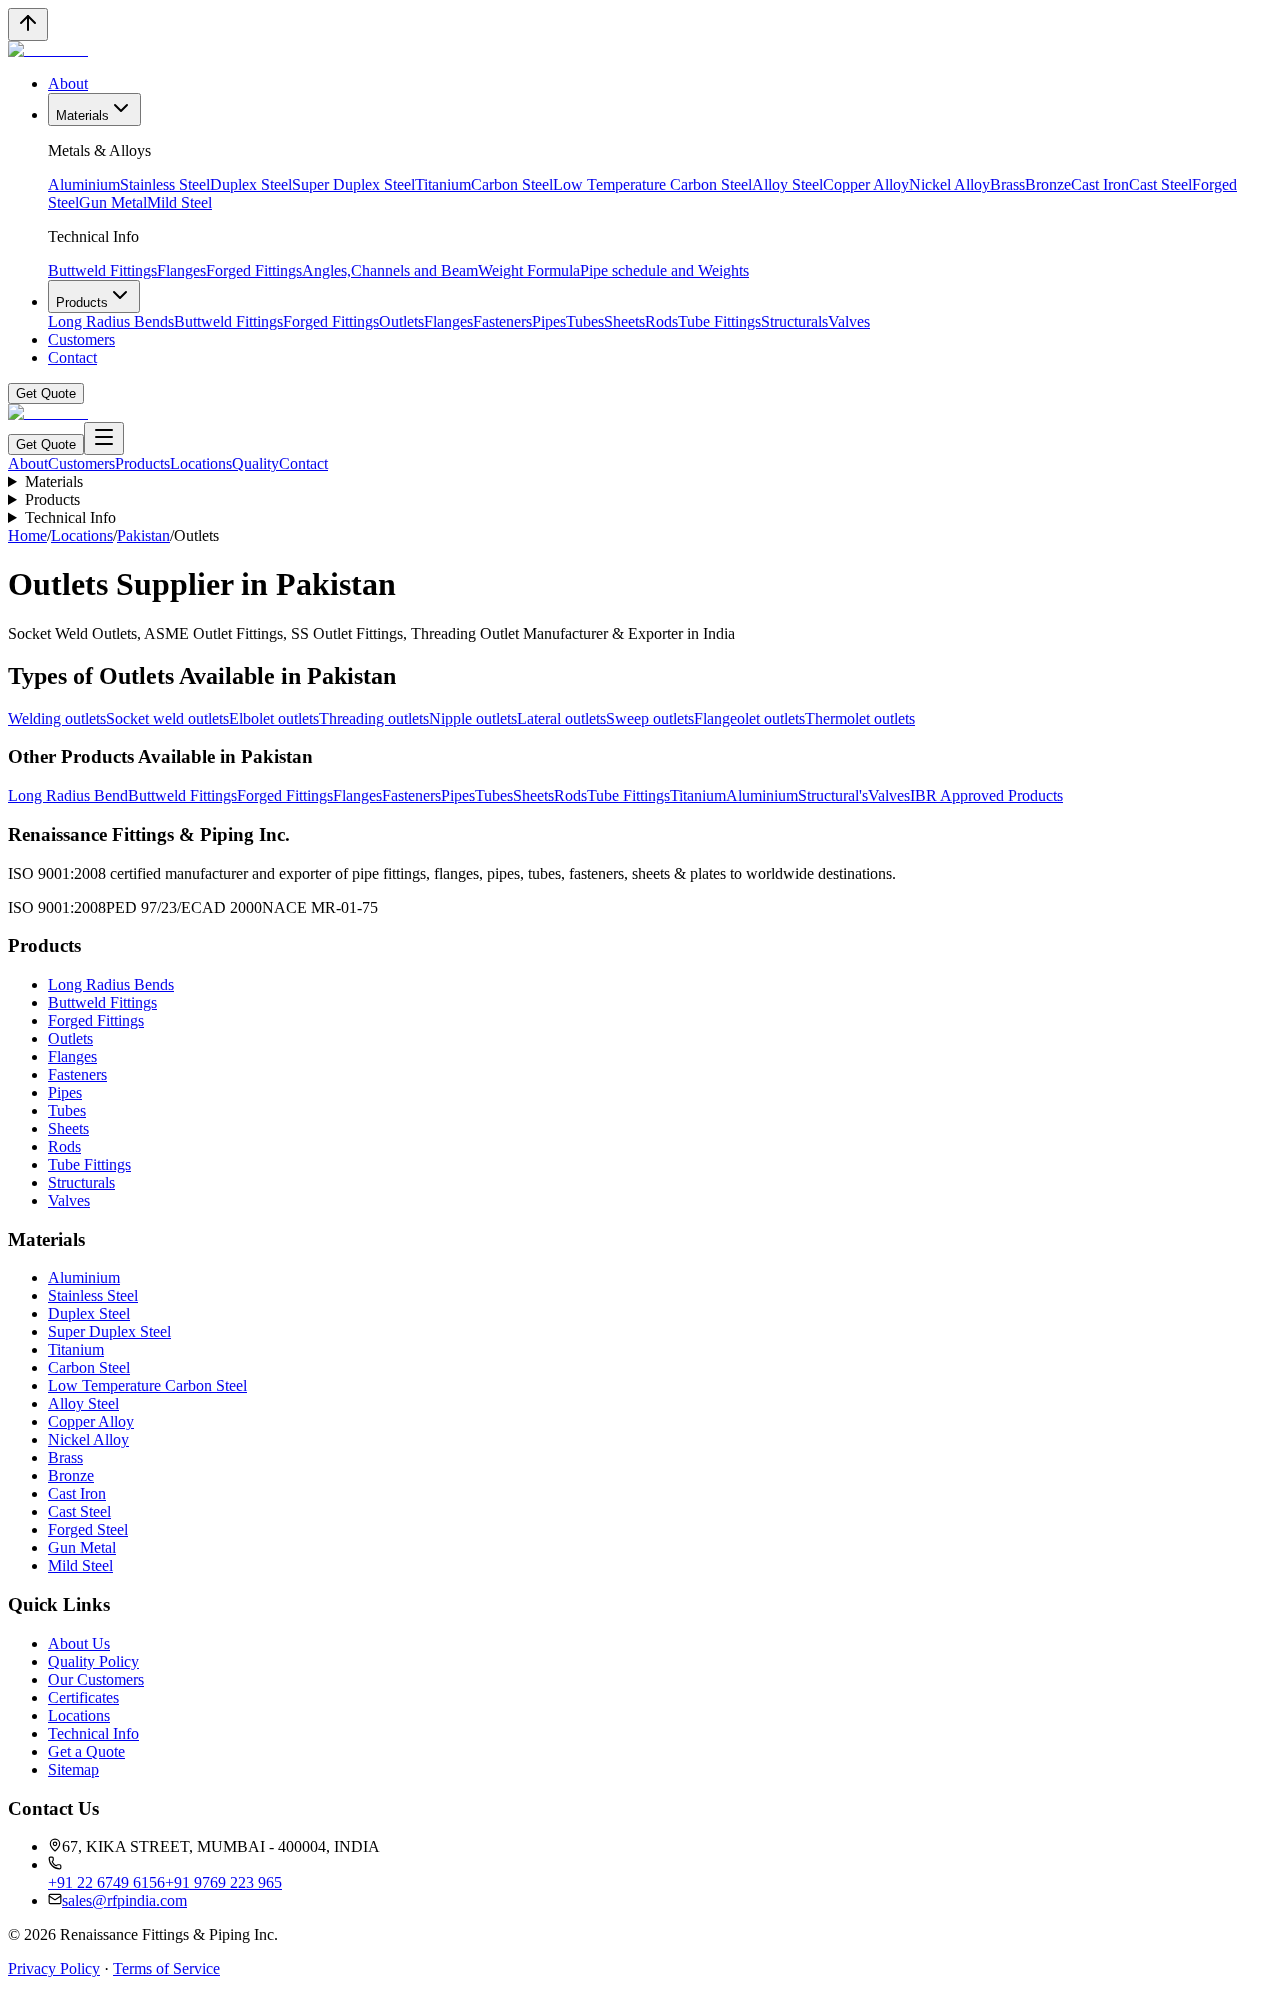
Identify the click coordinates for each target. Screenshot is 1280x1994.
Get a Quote (86, 1751)
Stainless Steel (165, 184)
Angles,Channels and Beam (390, 270)
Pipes (549, 321)
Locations (201, 463)
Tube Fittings (719, 321)
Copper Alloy (866, 184)
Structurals (794, 321)
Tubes (585, 321)
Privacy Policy (54, 1968)
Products (82, 302)
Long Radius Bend (68, 795)
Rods (661, 321)
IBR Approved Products (986, 795)
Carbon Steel (512, 184)
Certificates (83, 1697)
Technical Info (70, 517)
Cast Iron (1100, 184)
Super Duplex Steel (353, 184)
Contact (72, 357)
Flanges (181, 270)
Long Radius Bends (111, 321)
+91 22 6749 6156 (106, 1882)
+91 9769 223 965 (223, 1882)
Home (27, 535)
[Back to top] (28, 24)
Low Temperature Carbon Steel (652, 184)
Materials (82, 115)
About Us (79, 1643)
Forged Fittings (254, 270)
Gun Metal (113, 202)
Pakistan (143, 535)
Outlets (401, 321)
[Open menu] (104, 438)
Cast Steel (1160, 184)
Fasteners (502, 321)
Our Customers (96, 1679)
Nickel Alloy (949, 184)
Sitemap (73, 1769)
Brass (1007, 184)
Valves (849, 321)
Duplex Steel (251, 184)
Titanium (443, 184)
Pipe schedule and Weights (664, 270)
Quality (255, 463)
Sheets (624, 321)
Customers (81, 339)
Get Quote (46, 393)
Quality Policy (93, 1661)
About (68, 83)
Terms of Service (166, 1968)
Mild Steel (179, 202)
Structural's (833, 795)
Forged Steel (88, 1529)
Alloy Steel (787, 184)
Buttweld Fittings (102, 270)
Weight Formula (529, 270)
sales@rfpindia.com (124, 1900)
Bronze (1048, 184)
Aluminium (84, 184)
